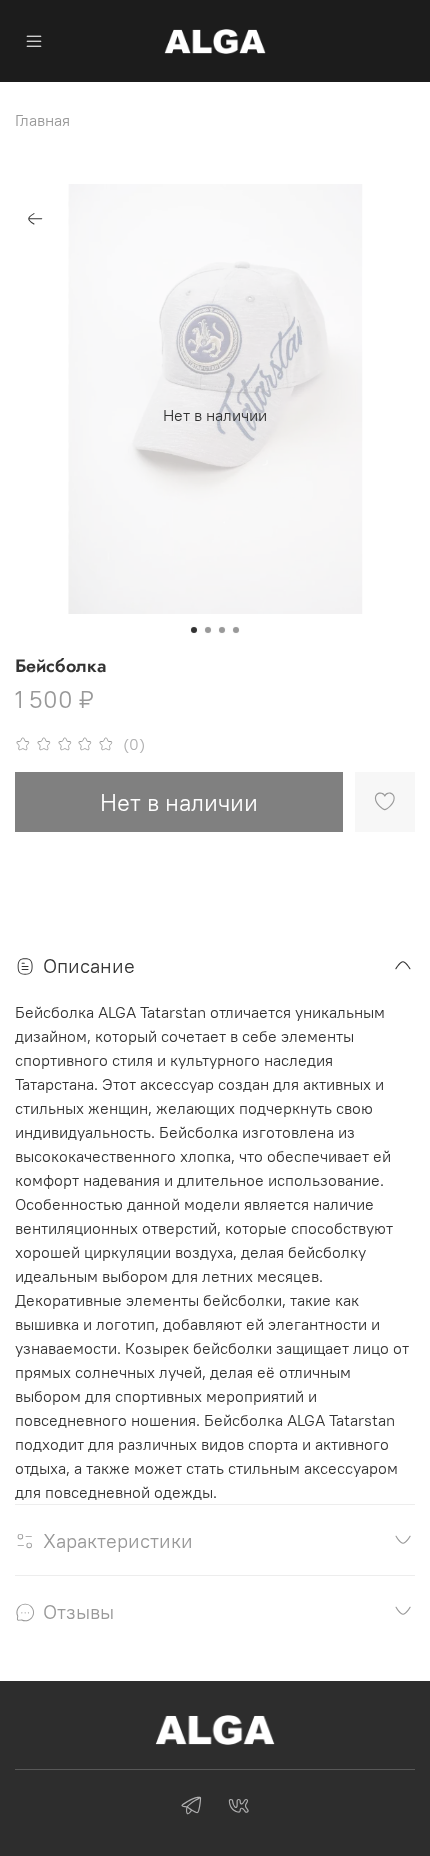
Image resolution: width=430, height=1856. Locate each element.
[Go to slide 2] (208, 630)
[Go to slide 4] (236, 630)
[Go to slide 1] (194, 630)
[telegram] (191, 1808)
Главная (42, 120)
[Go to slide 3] (222, 630)
